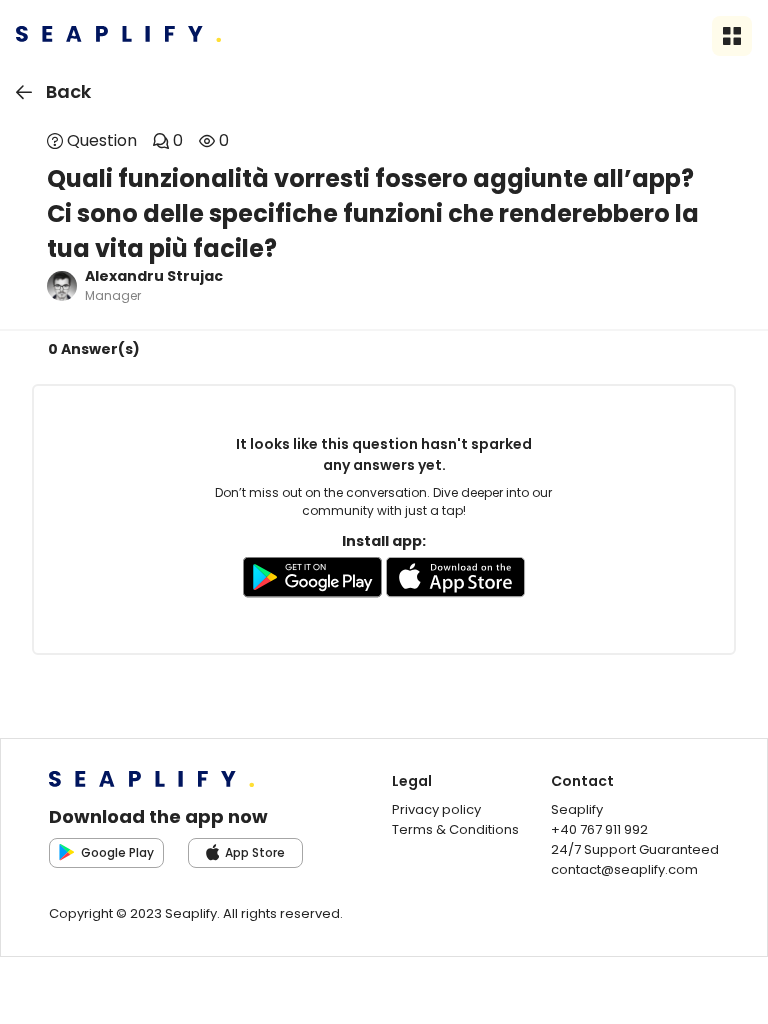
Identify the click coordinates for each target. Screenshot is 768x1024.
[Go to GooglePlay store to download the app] (312, 581)
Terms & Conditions (455, 829)
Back (68, 91)
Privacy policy (436, 809)
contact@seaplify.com (624, 869)
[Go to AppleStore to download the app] (456, 581)
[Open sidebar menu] (732, 36)
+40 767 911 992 (599, 829)
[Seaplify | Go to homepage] (118, 36)
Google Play (117, 852)
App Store (255, 852)
